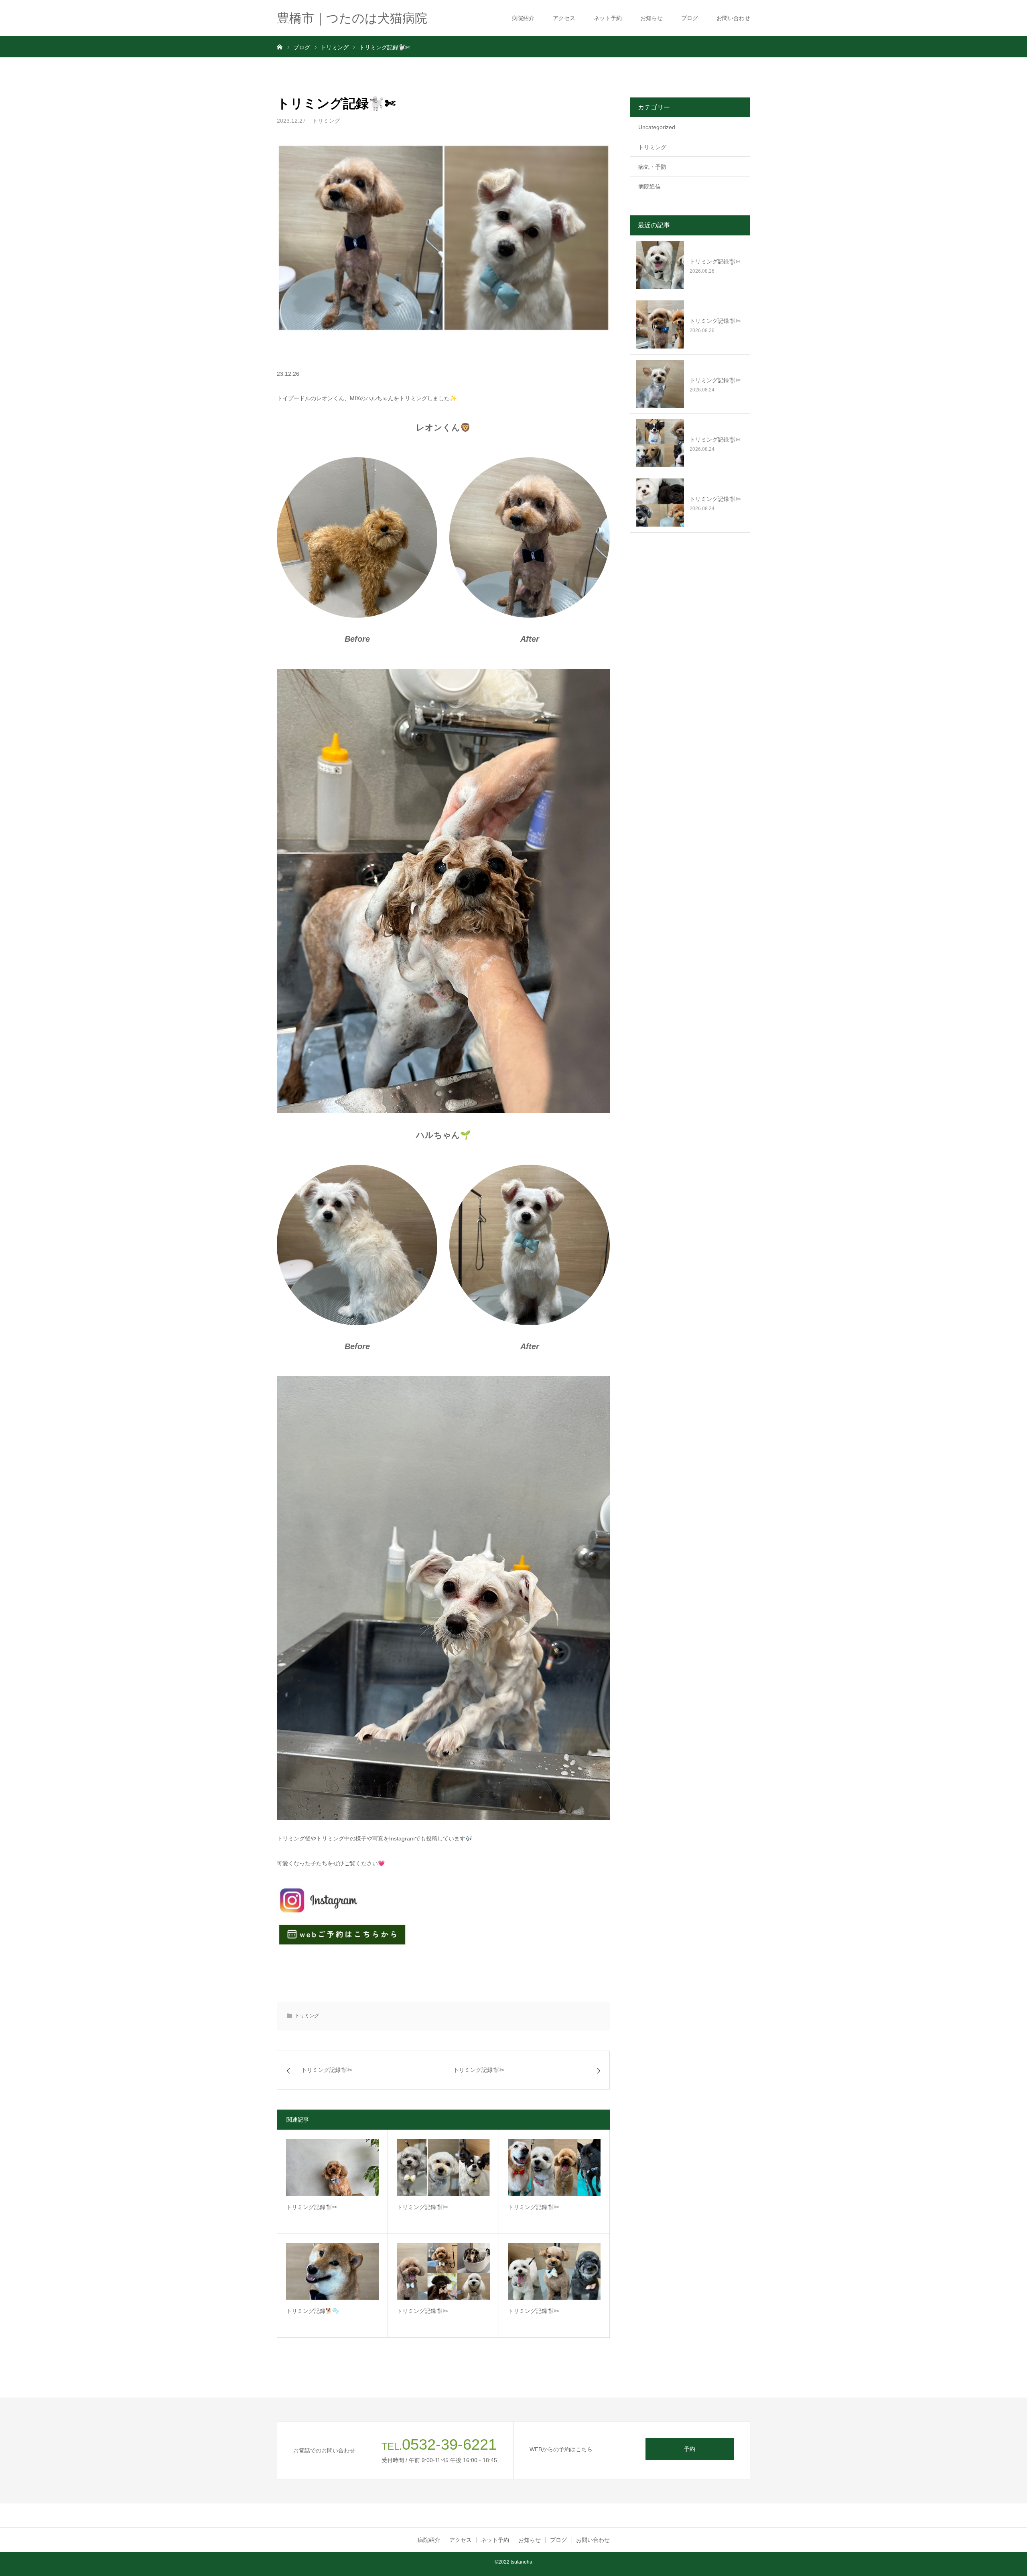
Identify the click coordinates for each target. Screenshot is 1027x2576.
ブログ (690, 18)
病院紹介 (523, 18)
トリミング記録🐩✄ (422, 2207)
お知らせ (652, 18)
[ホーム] (280, 47)
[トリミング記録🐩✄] (443, 2167)
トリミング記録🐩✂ (312, 2207)
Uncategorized (657, 127)
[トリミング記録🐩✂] (332, 2167)
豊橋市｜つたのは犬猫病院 (352, 18)
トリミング (326, 121)
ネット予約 (608, 18)
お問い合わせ (733, 18)
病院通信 (649, 186)
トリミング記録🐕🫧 (313, 2311)
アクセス (564, 18)
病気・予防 (652, 167)
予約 (690, 2449)
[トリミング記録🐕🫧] (332, 2271)
